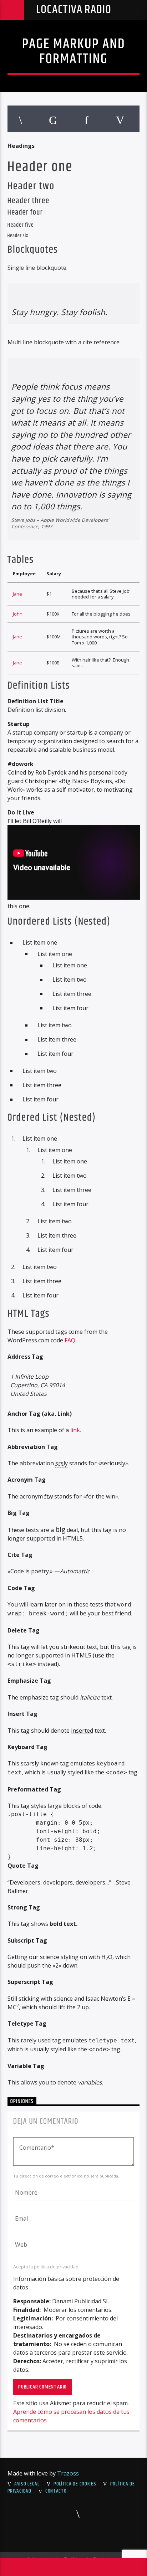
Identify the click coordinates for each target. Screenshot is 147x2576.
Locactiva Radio (74, 10)
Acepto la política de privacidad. (46, 2267)
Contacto (56, 2491)
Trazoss (68, 2473)
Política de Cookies (75, 2484)
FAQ (70, 1340)
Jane (17, 594)
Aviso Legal (27, 2484)
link (75, 1430)
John (18, 614)
